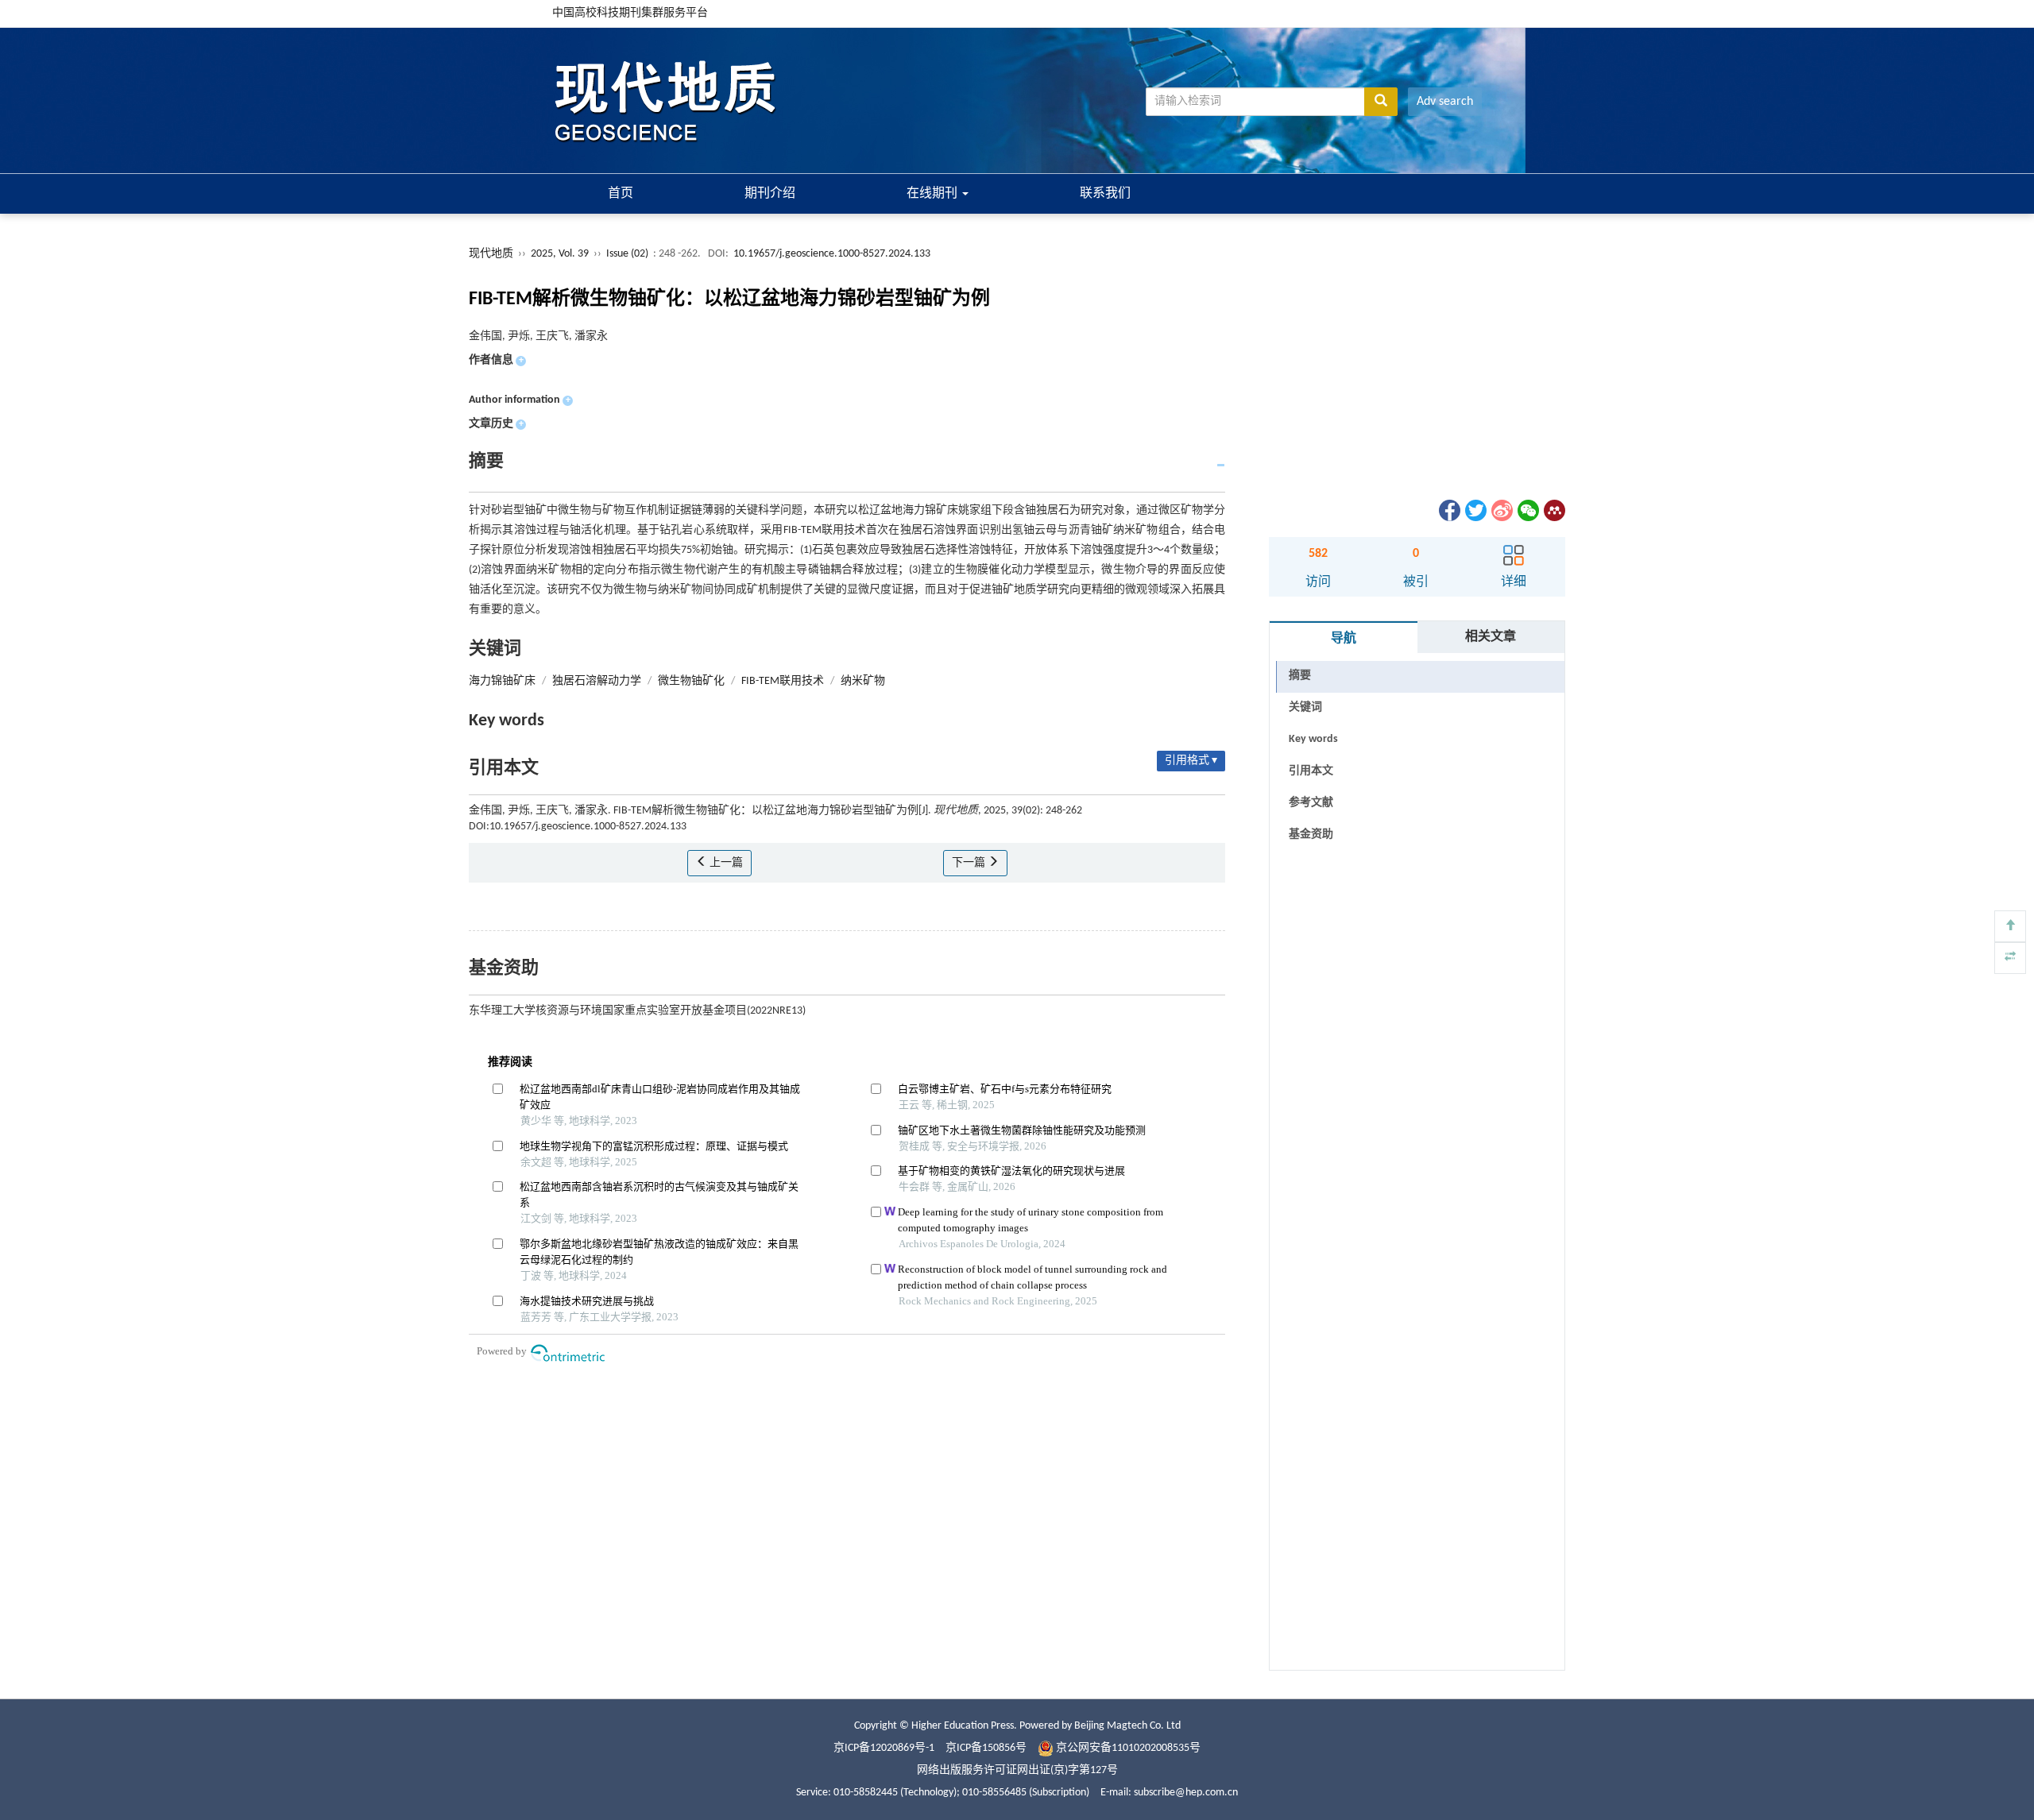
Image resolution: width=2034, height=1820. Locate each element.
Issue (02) (627, 254)
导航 (1344, 639)
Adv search (1445, 102)
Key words (1313, 739)
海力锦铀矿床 (502, 681)
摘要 (1300, 676)
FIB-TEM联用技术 (783, 681)
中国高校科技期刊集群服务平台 (630, 13)
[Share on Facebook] (1448, 510)
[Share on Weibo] (1501, 510)
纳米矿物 (863, 681)
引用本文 (1311, 771)
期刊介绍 (770, 194)
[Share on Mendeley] (1553, 510)
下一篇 (970, 863)
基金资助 (1311, 835)
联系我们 (1105, 194)
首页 (621, 194)
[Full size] (2010, 958)
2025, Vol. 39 (561, 254)
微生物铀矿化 (691, 681)
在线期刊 (934, 194)
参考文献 (1311, 803)
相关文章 (1491, 637)
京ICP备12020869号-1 (884, 1748)
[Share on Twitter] (1475, 510)
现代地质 (491, 254)
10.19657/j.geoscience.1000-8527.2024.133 (832, 254)
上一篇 (725, 863)
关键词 (1305, 707)
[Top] (2010, 926)
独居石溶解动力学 (597, 681)
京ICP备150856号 (986, 1748)
